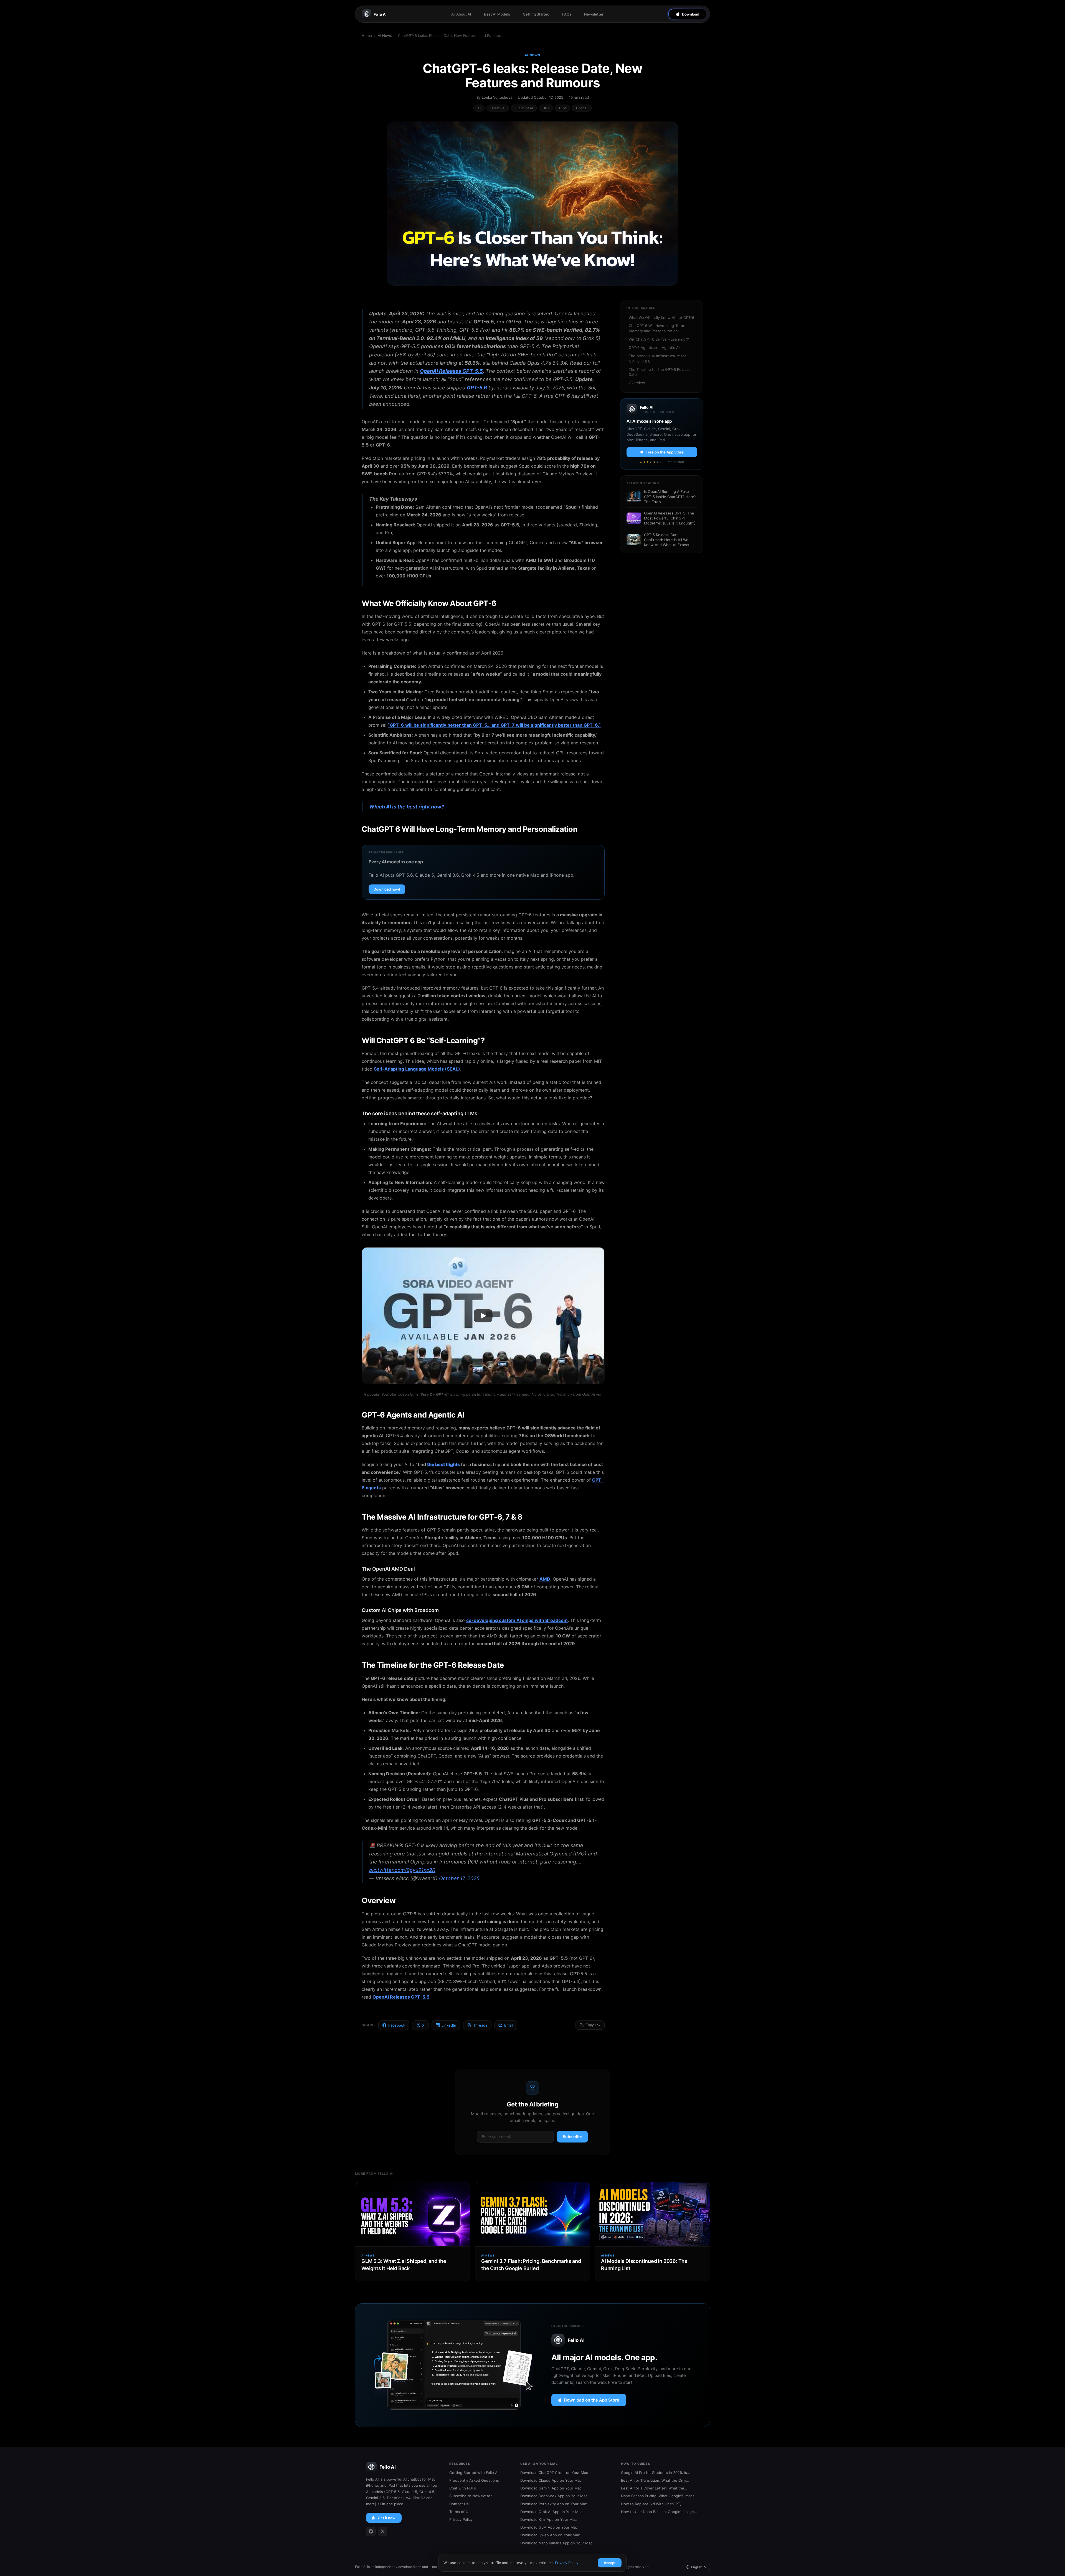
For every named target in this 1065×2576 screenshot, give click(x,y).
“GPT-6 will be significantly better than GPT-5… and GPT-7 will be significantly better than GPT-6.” (494, 725)
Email (509, 2025)
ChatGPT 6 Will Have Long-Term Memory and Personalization (656, 328)
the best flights (443, 1464)
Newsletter (594, 14)
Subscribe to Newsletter (471, 2496)
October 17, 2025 (459, 1878)
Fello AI (380, 14)
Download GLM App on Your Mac (549, 2527)
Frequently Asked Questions (474, 2480)
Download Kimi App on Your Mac (548, 2519)
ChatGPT (498, 108)
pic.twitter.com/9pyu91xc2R (402, 1870)
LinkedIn (449, 2025)
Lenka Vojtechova (497, 97)
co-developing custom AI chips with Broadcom (517, 1620)
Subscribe (572, 2137)
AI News (385, 36)
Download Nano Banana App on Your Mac (556, 2543)
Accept (610, 2563)
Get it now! (387, 2518)
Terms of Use (461, 2512)
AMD (545, 1579)
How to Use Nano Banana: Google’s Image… (659, 2512)
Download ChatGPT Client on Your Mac (554, 2473)
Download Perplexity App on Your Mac (554, 2504)
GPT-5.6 (477, 388)
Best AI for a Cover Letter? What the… (654, 2488)
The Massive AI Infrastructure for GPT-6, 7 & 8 (657, 358)
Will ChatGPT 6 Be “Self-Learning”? (659, 339)
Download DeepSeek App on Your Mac (554, 2496)
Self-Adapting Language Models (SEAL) (417, 1069)
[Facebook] (371, 2531)
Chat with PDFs (463, 2488)
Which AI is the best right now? (407, 807)
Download (691, 14)
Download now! (387, 889)
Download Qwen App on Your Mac (550, 2535)
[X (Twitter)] (382, 2531)
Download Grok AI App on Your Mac (551, 2512)
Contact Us (459, 2504)
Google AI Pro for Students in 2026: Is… (656, 2473)
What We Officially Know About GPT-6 (661, 318)
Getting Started (536, 14)
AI (479, 108)
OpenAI (582, 108)
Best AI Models (497, 14)
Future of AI (524, 108)
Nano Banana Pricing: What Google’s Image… (659, 2496)
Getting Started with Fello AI (474, 2473)
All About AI (461, 14)
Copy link (593, 2025)
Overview (637, 383)
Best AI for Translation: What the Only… (655, 2480)
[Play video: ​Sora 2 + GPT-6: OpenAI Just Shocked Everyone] (483, 1316)
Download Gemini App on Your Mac (551, 2488)
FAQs (567, 14)
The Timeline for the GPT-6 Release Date (660, 372)
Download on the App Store (592, 2400)
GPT (546, 108)
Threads (480, 2025)
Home (367, 36)
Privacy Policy (461, 2519)
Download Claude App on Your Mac (551, 2480)
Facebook (397, 2025)
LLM (563, 108)
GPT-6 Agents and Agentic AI (654, 348)
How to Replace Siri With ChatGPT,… (653, 2504)
